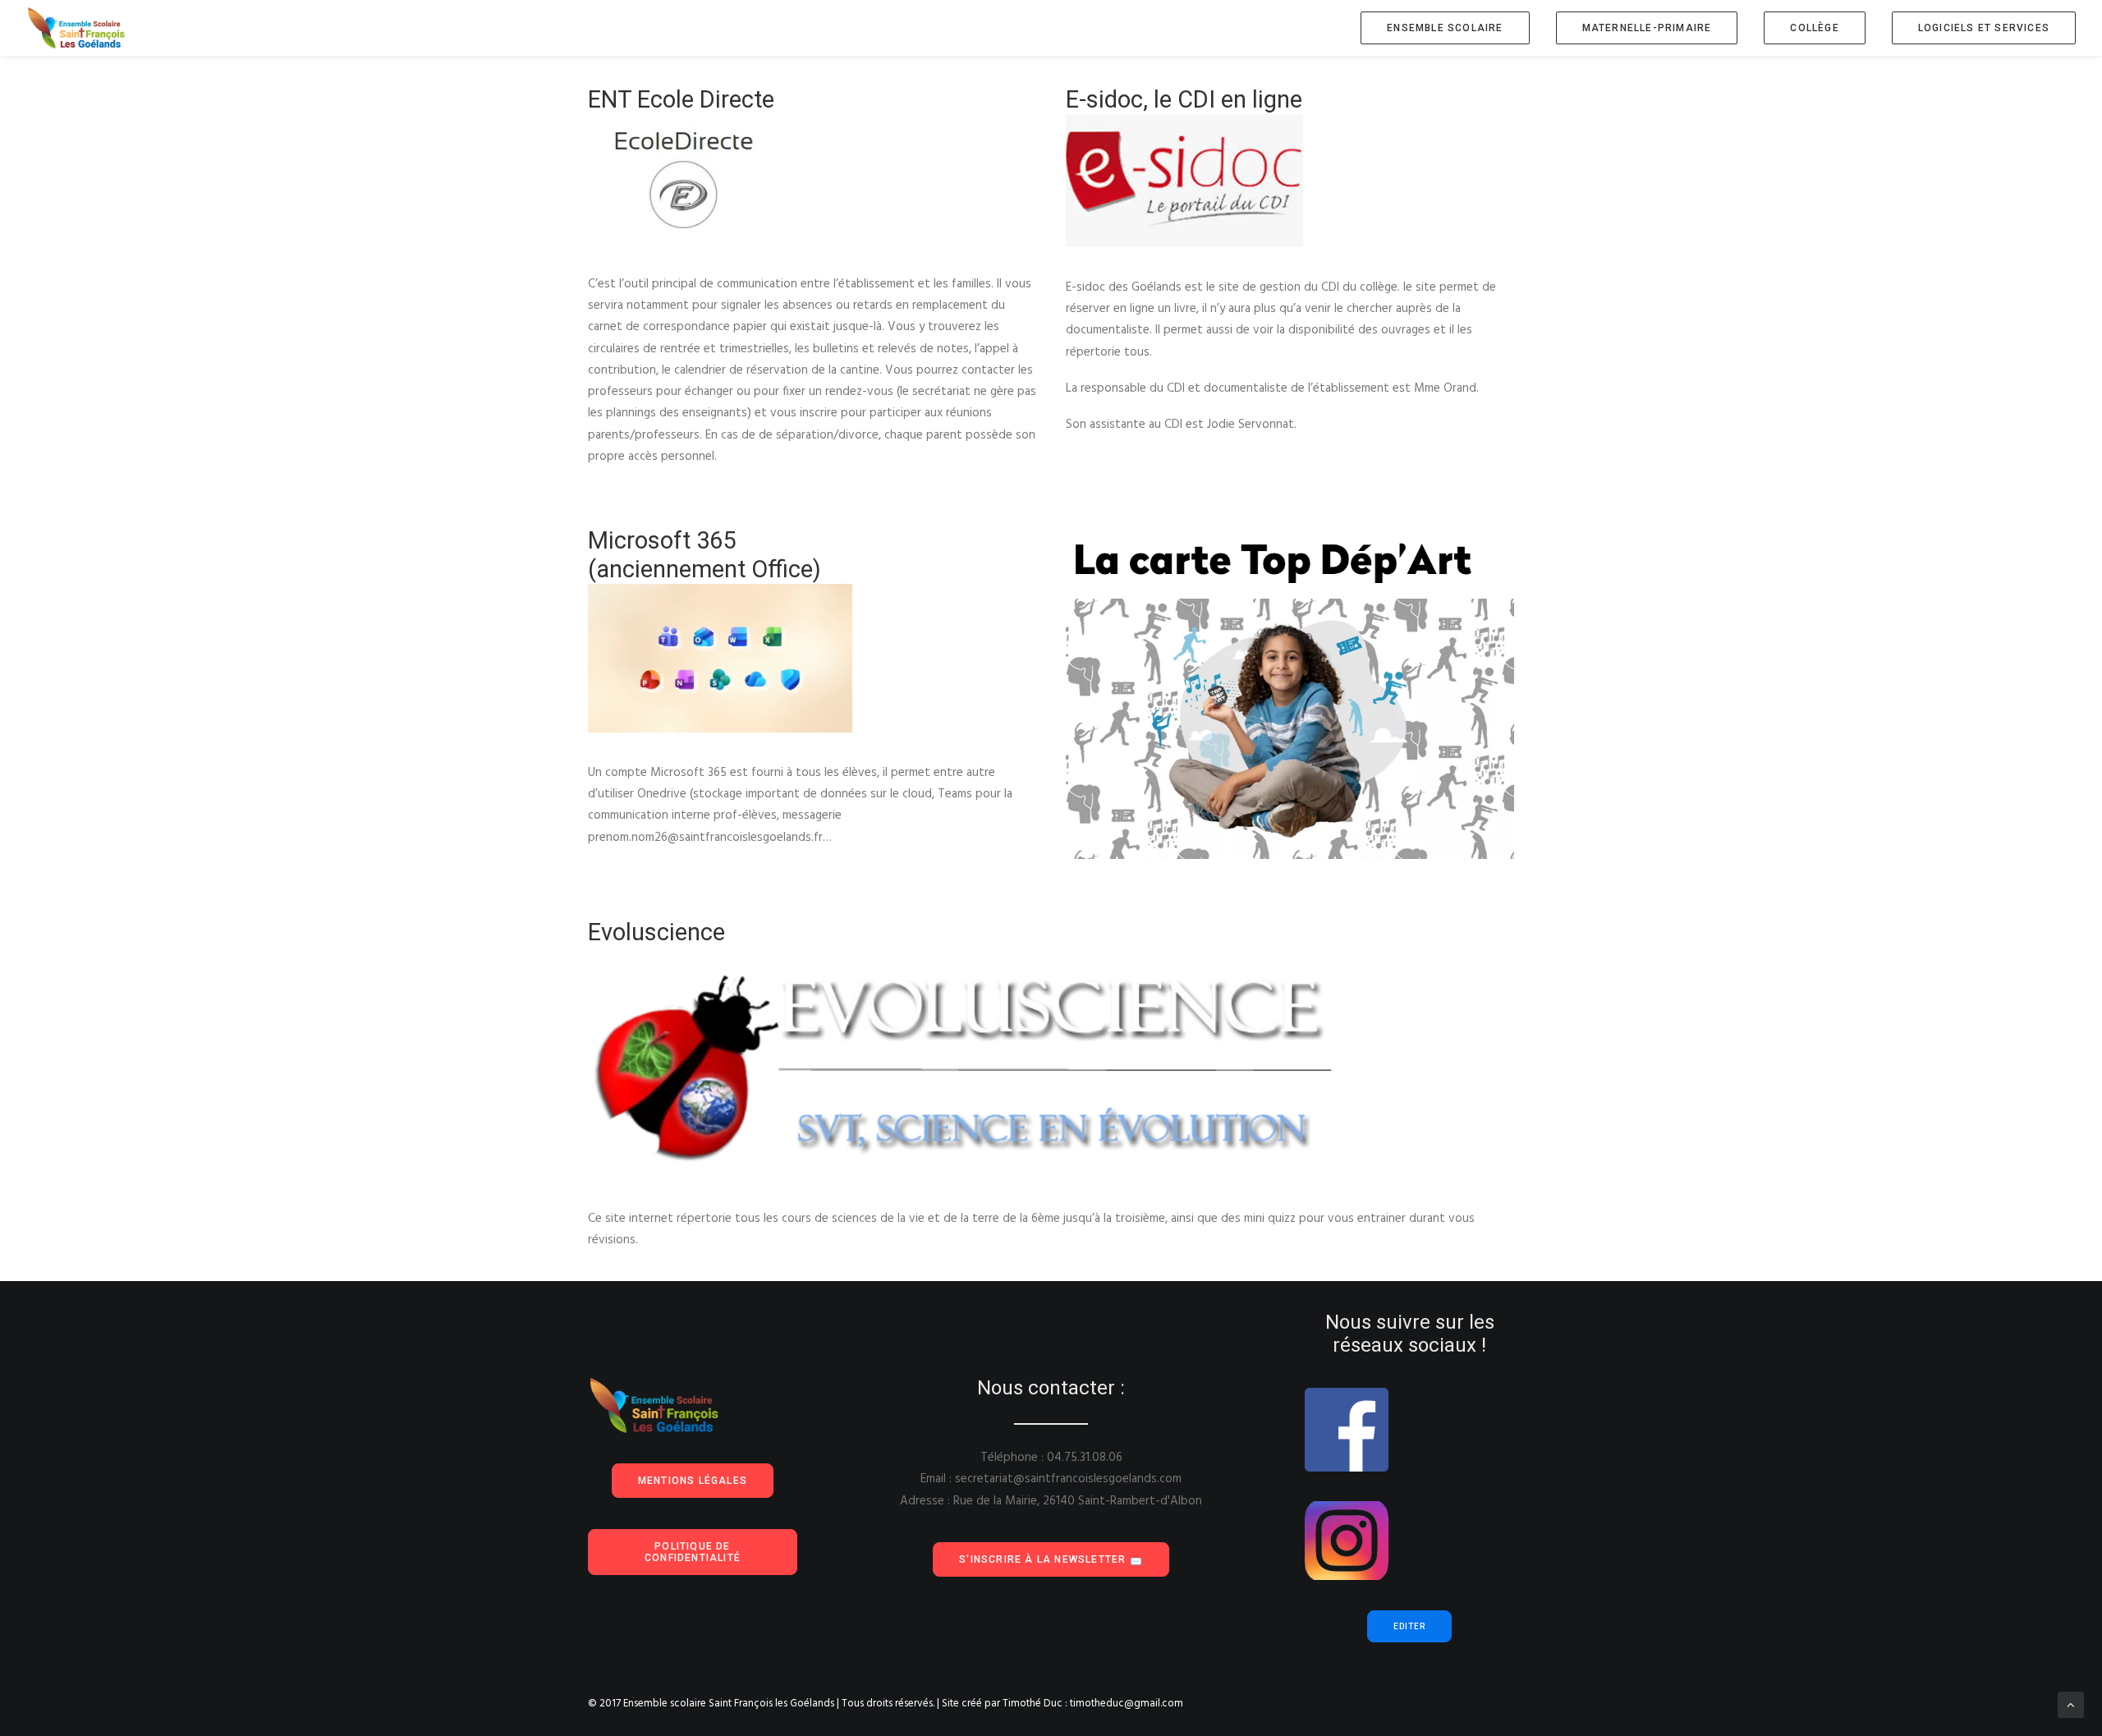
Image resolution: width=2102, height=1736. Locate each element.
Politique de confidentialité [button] (693, 1552)
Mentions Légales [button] (693, 1481)
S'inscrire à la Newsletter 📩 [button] (1051, 1559)
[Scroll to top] (2071, 1705)
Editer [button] (1409, 1626)
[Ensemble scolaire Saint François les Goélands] (87, 28)
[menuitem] (1450, 28)
